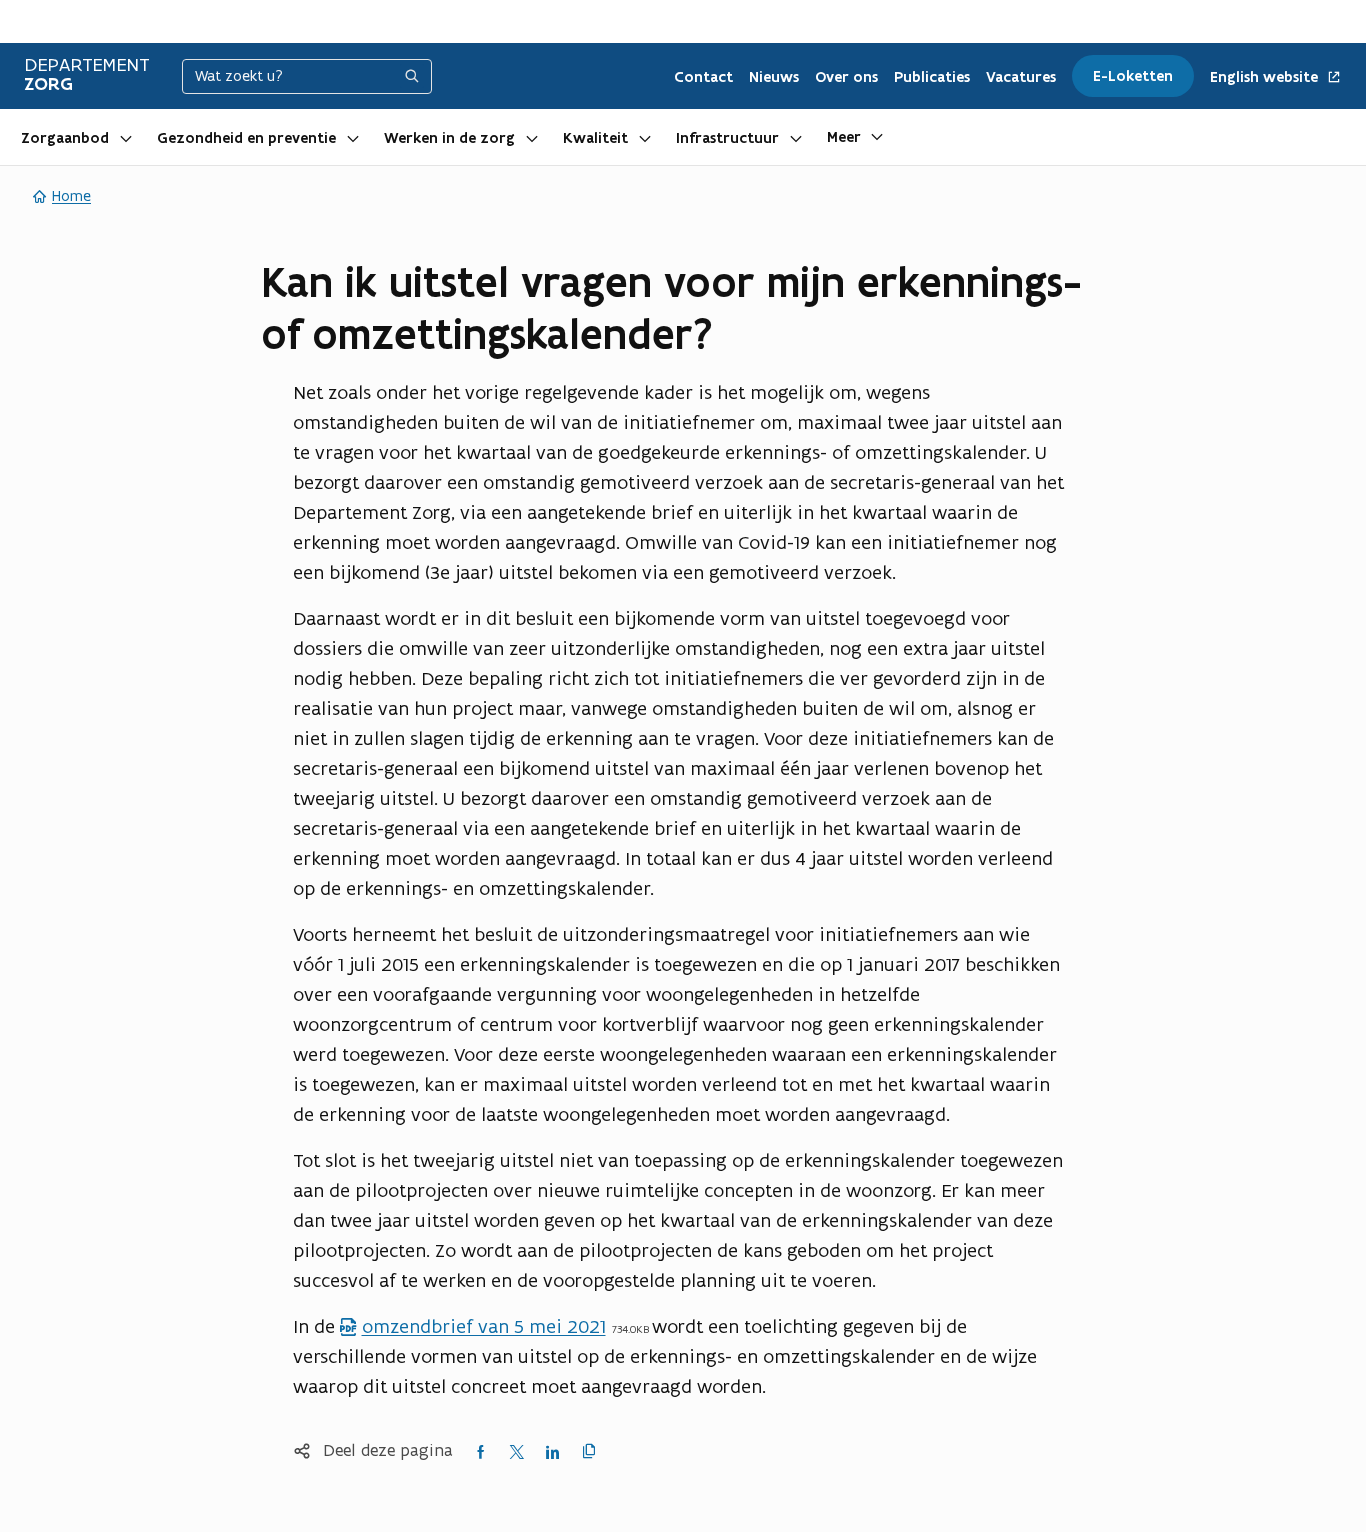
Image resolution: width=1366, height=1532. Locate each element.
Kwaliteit (595, 138)
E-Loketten (1133, 76)
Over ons (846, 77)
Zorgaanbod (65, 138)
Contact (703, 77)
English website (1266, 77)
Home (71, 195)
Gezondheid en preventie (246, 138)
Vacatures (1021, 77)
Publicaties (932, 77)
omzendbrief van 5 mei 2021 (472, 1326)
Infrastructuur (727, 138)
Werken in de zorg (449, 138)
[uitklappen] (126, 137)
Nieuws (774, 77)
